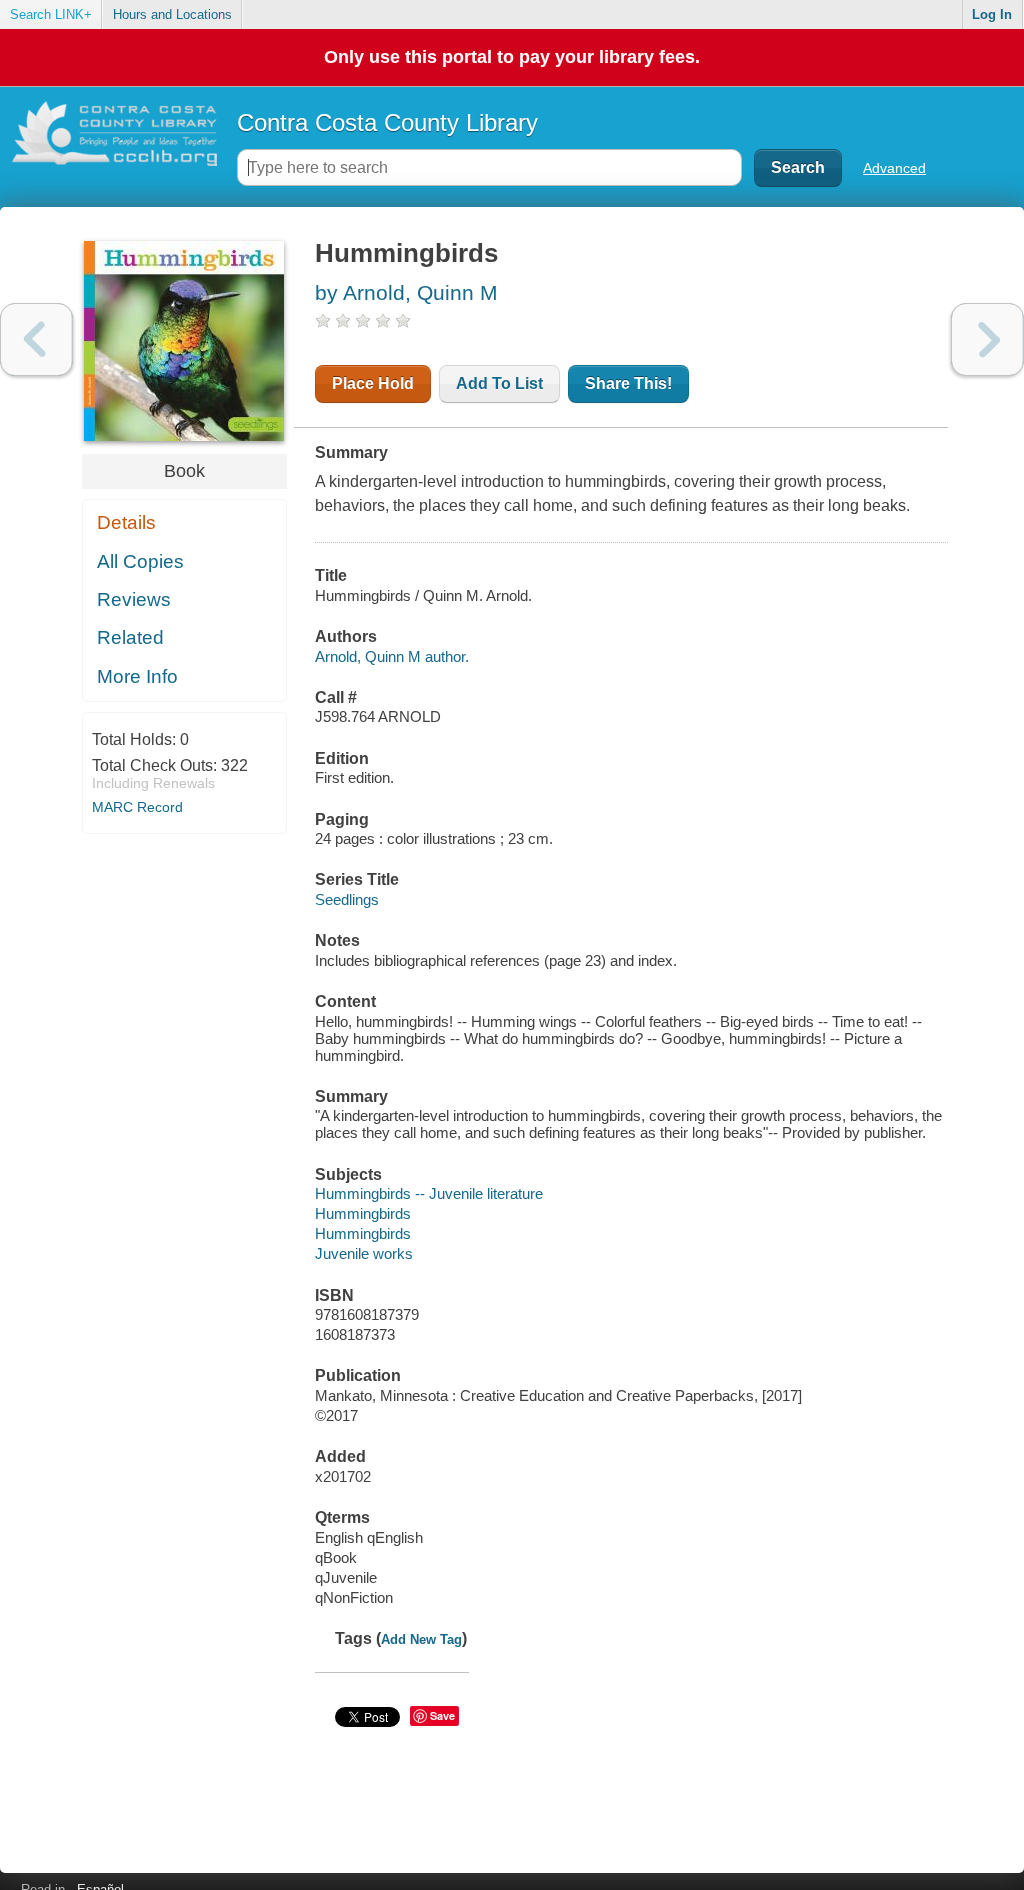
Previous (36, 339)
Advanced (894, 168)
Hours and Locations (172, 14)
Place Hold (373, 383)
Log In (992, 14)
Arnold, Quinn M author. (392, 656)
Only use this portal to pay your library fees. (512, 57)
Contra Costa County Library (387, 122)
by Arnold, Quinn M (406, 292)
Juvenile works (364, 1253)
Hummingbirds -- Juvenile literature (429, 1193)
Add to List (499, 383)
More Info (137, 676)
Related (130, 637)
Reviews (134, 599)
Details (126, 522)
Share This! (628, 383)
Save (442, 1715)
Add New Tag (421, 1639)
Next (987, 339)
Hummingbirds (363, 1213)
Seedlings (347, 899)
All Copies (140, 561)
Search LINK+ (51, 14)
